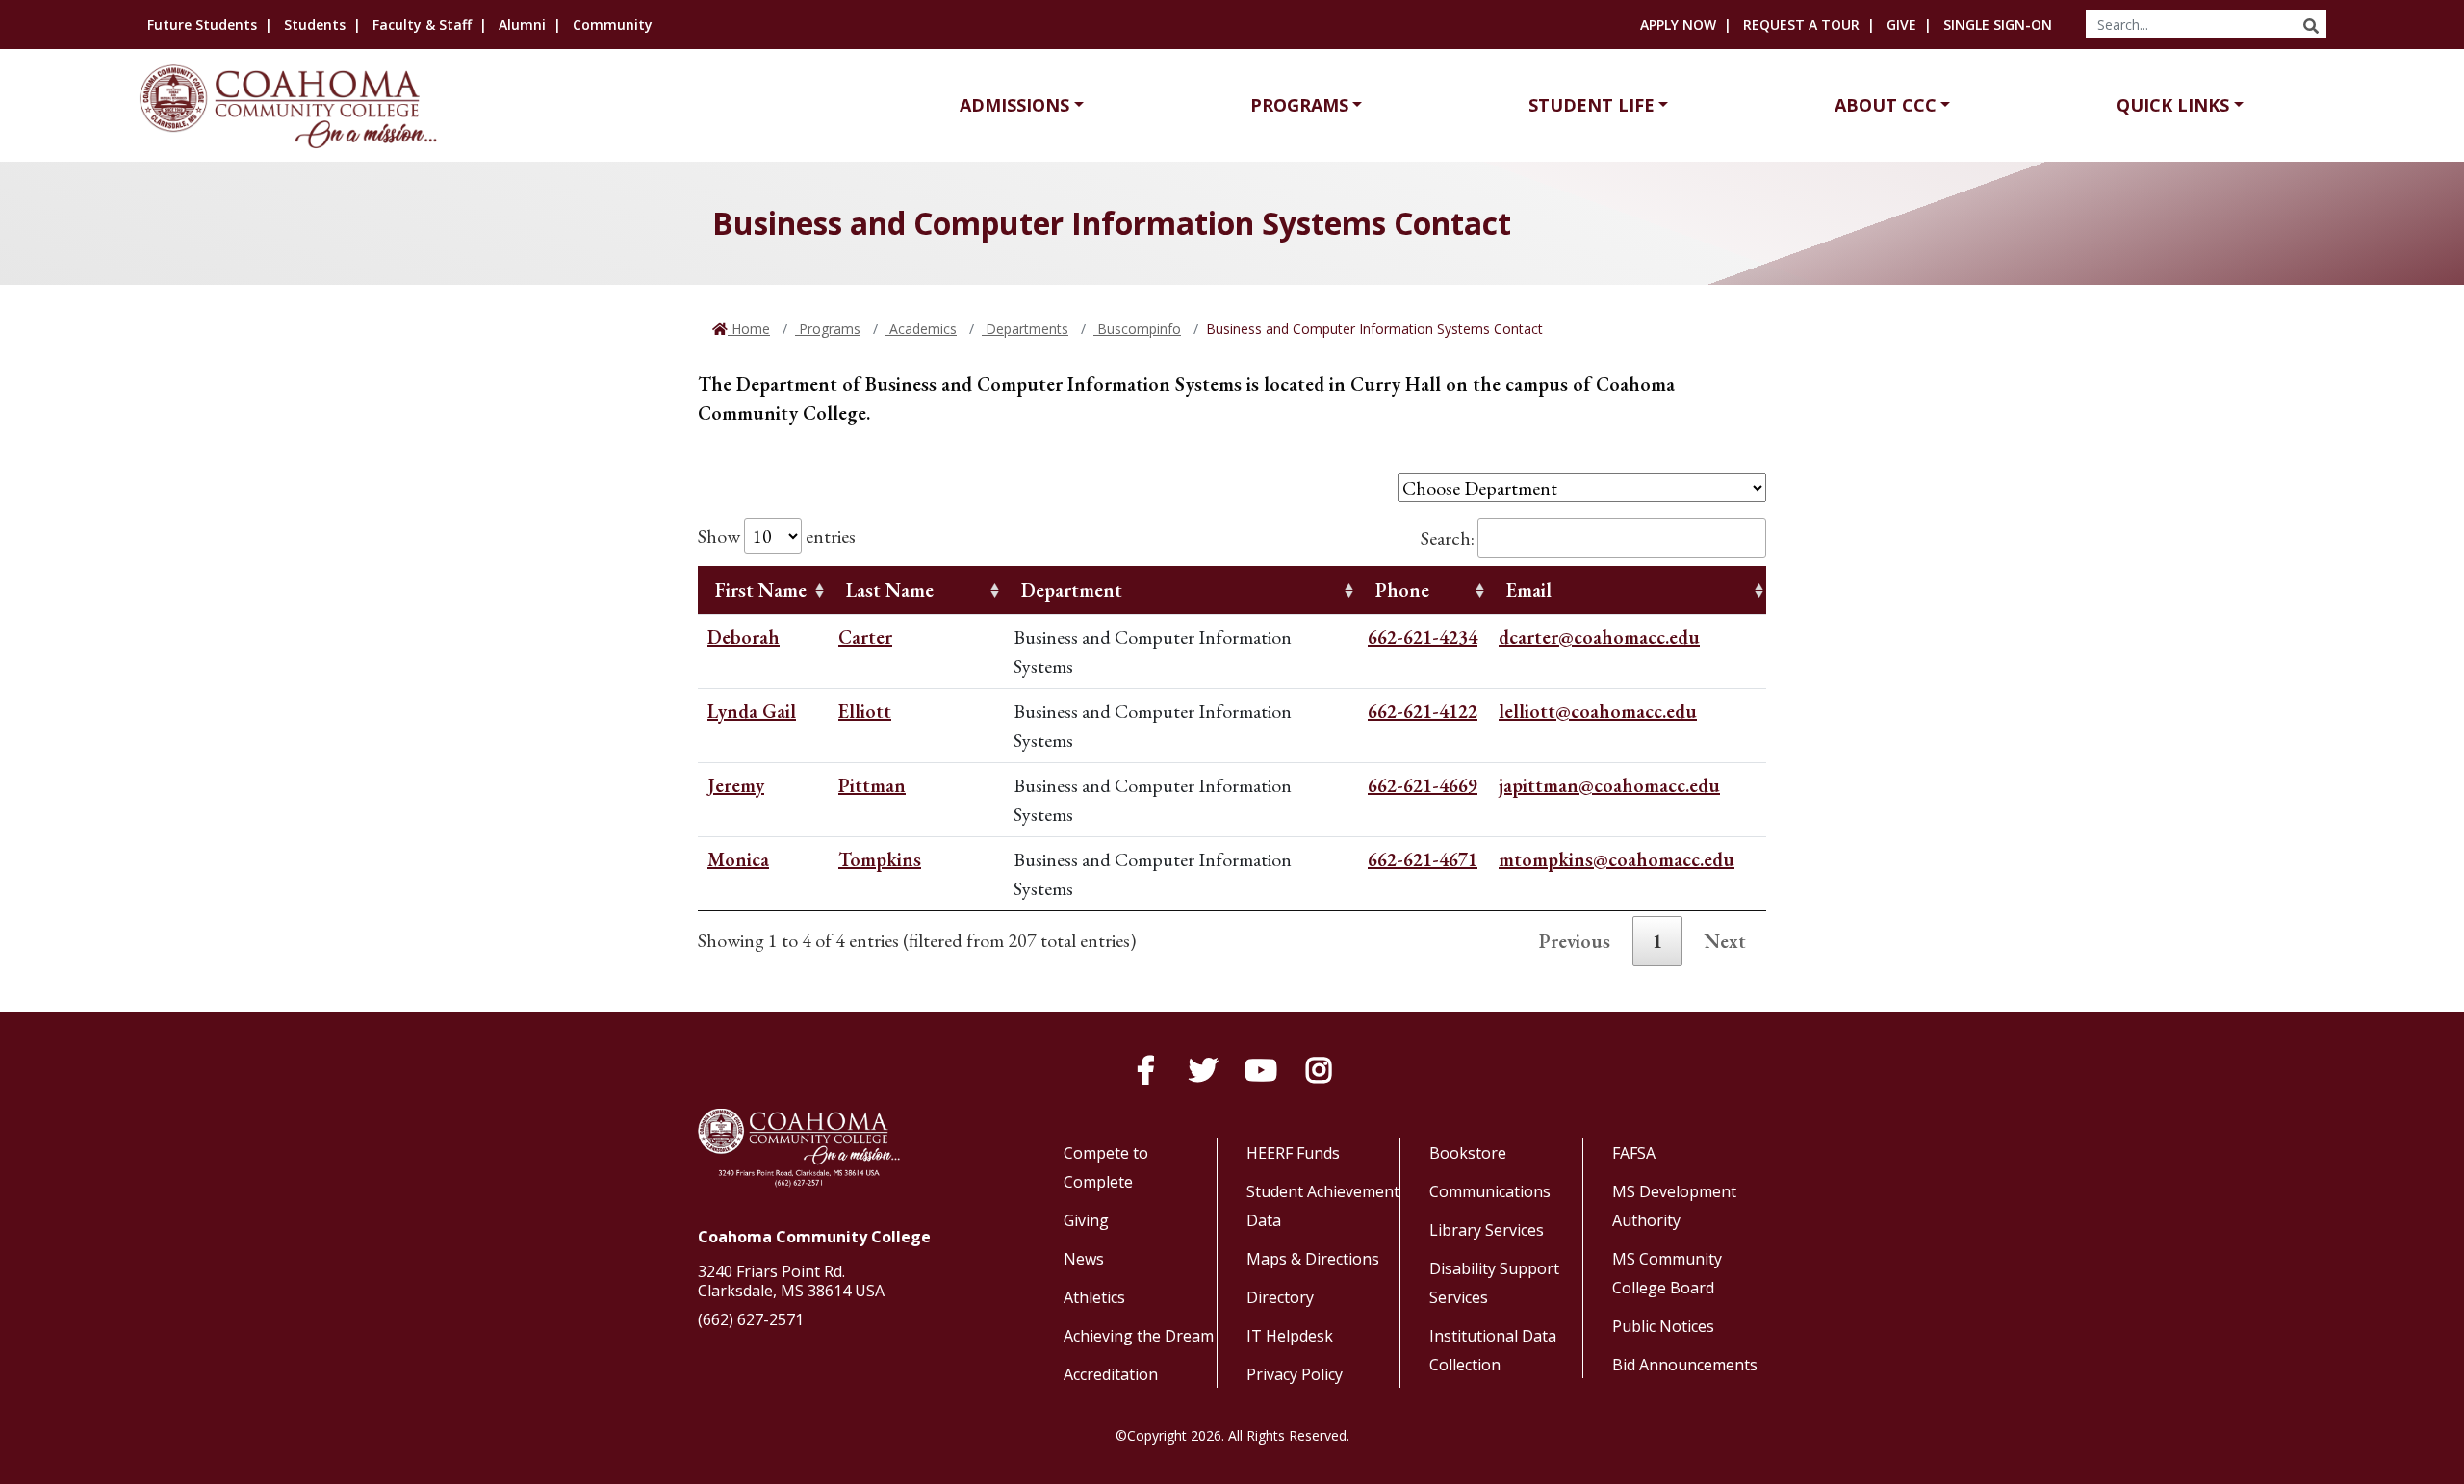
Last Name (890, 590)
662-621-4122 (1423, 711)
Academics (921, 329)
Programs (1299, 105)
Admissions (1014, 105)
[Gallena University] (292, 106)
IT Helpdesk (1290, 1336)
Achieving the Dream (1139, 1336)
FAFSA (1634, 1153)
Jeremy (736, 785)
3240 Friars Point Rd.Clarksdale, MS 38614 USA (791, 1281)
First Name (761, 590)
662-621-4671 (1423, 859)
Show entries (777, 536)
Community (613, 25)
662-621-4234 (1423, 637)
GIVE (1901, 25)
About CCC (1886, 105)
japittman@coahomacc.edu (1609, 785)
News (1084, 1259)
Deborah (744, 637)
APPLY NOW (1678, 25)
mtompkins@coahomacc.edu (1617, 859)
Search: (1448, 538)
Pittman (872, 785)
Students (315, 25)
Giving (1086, 1220)
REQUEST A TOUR (1801, 25)
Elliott (865, 711)
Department (1072, 590)
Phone (1402, 590)
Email (1529, 590)
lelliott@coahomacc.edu (1598, 711)
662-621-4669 (1423, 785)
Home (749, 329)
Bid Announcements (1685, 1365)
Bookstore (1468, 1153)
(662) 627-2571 (751, 1319)
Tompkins (880, 859)
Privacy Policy (1295, 1374)
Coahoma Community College (814, 1237)
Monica (738, 859)
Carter (865, 637)
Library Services (1487, 1230)
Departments (1025, 329)
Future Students (202, 25)
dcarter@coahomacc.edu (1599, 637)
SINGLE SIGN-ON (1998, 25)
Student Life (1591, 105)
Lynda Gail (752, 711)
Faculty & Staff (422, 25)
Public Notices (1663, 1326)
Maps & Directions (1313, 1259)
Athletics (1094, 1297)
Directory (1280, 1297)
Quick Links (2173, 105)
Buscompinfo (1137, 329)
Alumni (522, 25)
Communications (1490, 1191)
